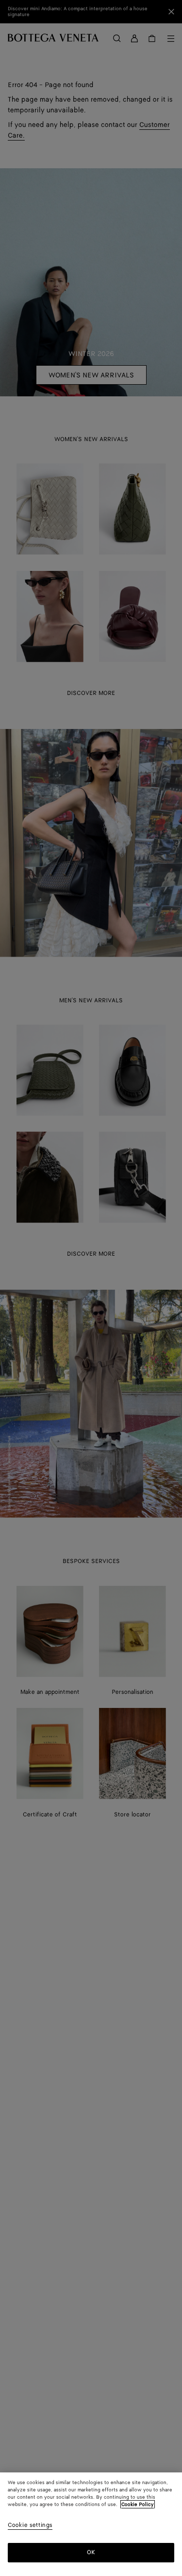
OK (91, 2552)
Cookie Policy (138, 2505)
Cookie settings (30, 2526)
